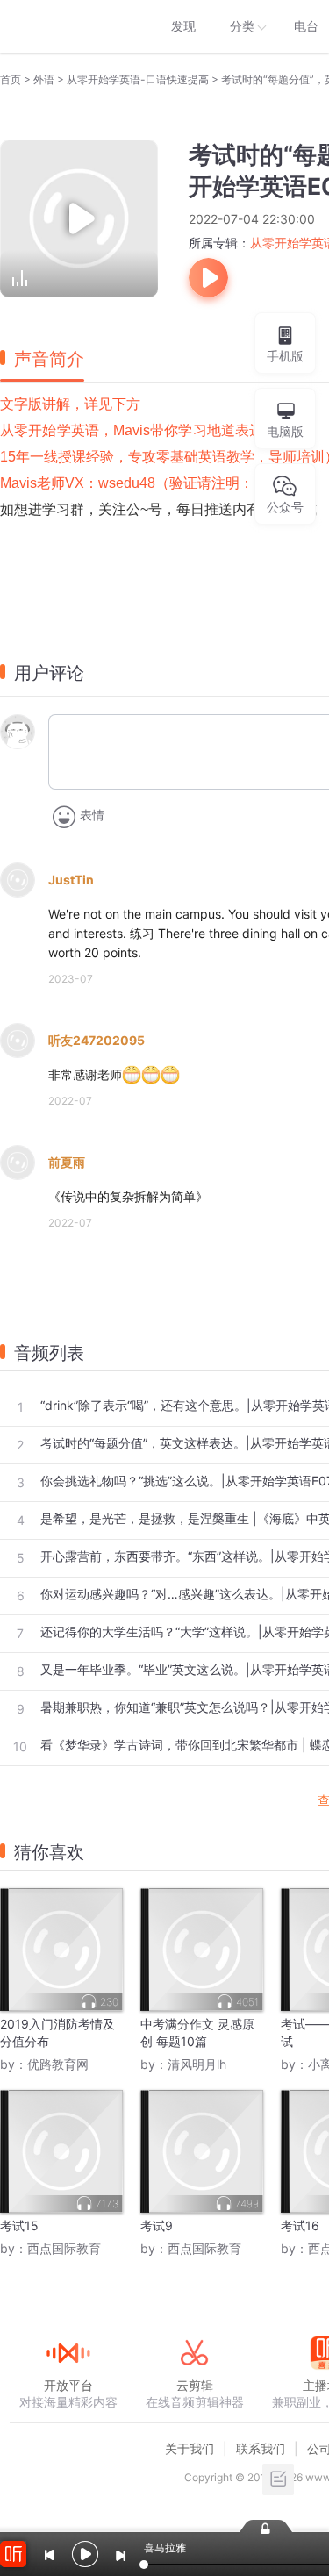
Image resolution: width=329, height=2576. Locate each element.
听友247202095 (97, 1040)
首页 (11, 79)
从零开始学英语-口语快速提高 (138, 79)
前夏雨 (67, 1162)
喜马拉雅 (68, 26)
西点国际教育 (64, 2248)
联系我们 (261, 2448)
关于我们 (190, 2448)
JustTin (71, 880)
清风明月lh (197, 2064)
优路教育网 (58, 2064)
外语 (44, 79)
